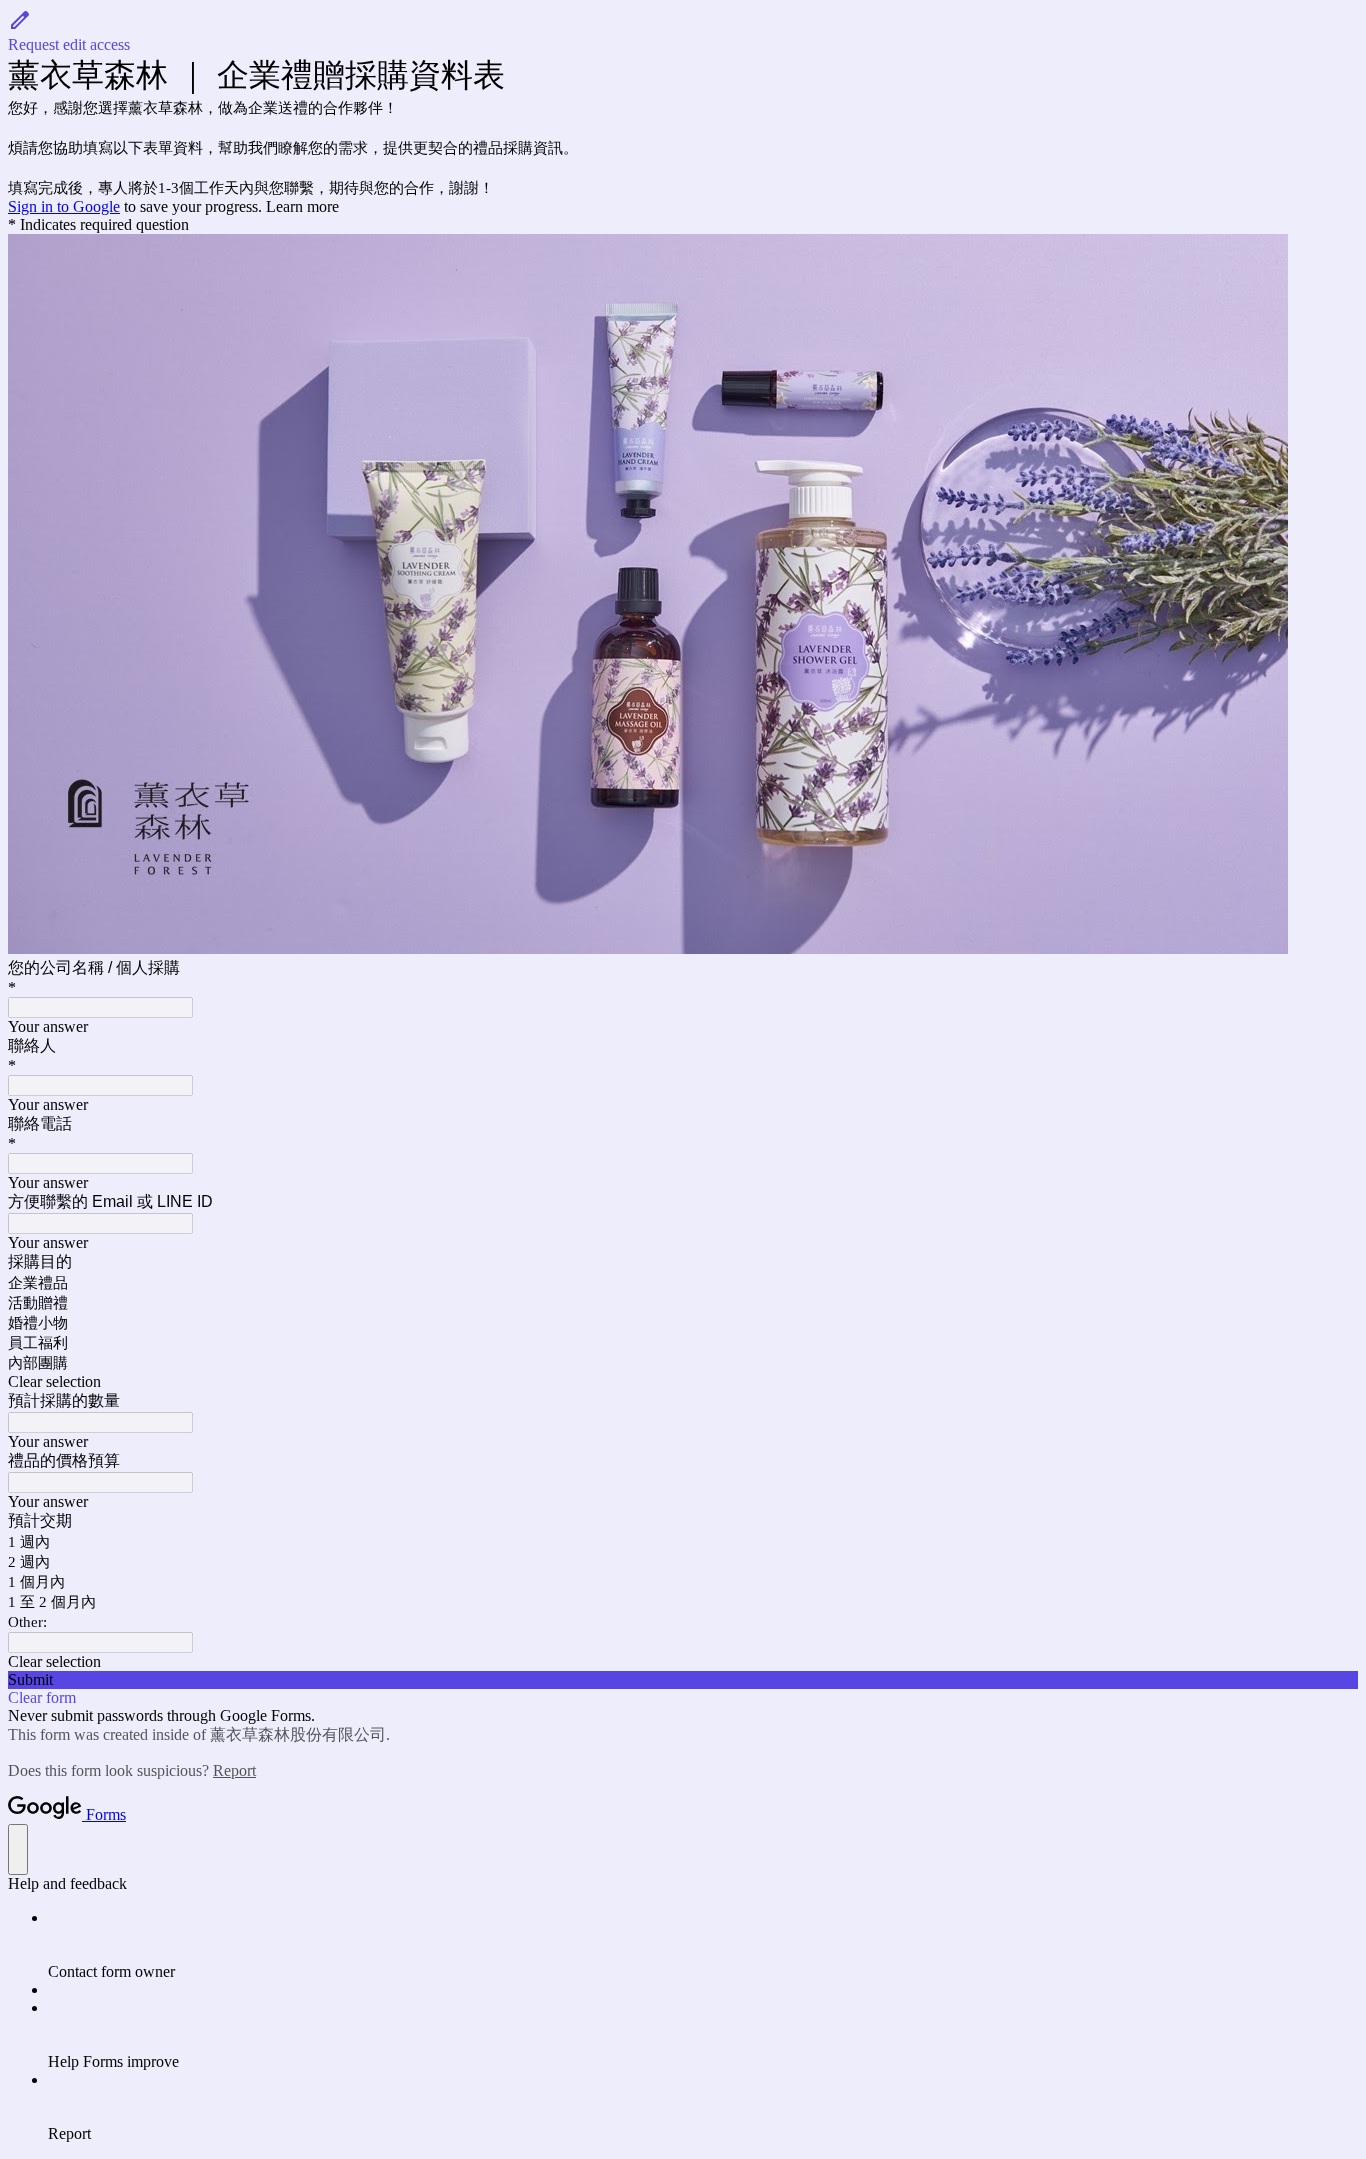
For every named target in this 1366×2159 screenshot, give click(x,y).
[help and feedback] (18, 1849)
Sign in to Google (64, 206)
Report (234, 1770)
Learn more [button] (302, 206)
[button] (683, 31)
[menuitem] (703, 1945)
